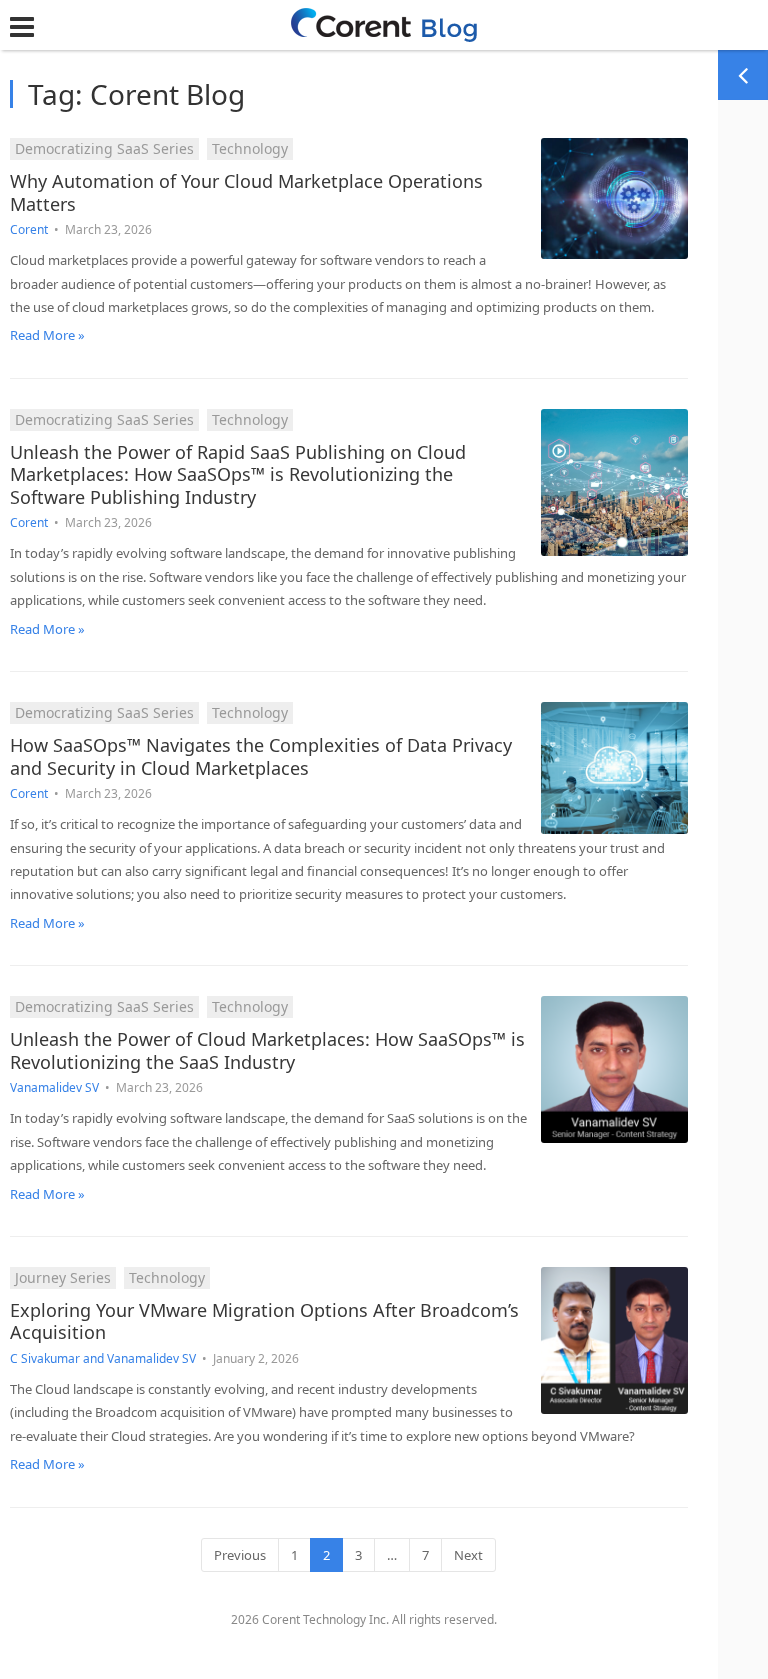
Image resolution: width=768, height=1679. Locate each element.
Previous (240, 1555)
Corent (29, 229)
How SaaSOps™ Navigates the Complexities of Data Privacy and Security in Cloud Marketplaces (261, 756)
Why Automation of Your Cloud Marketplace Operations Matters (246, 192)
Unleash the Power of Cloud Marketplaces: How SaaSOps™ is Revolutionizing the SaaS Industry (267, 1050)
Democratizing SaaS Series (104, 148)
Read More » (47, 335)
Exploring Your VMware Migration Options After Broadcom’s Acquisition (264, 1321)
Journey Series (63, 1277)
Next (468, 1555)
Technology (250, 148)
